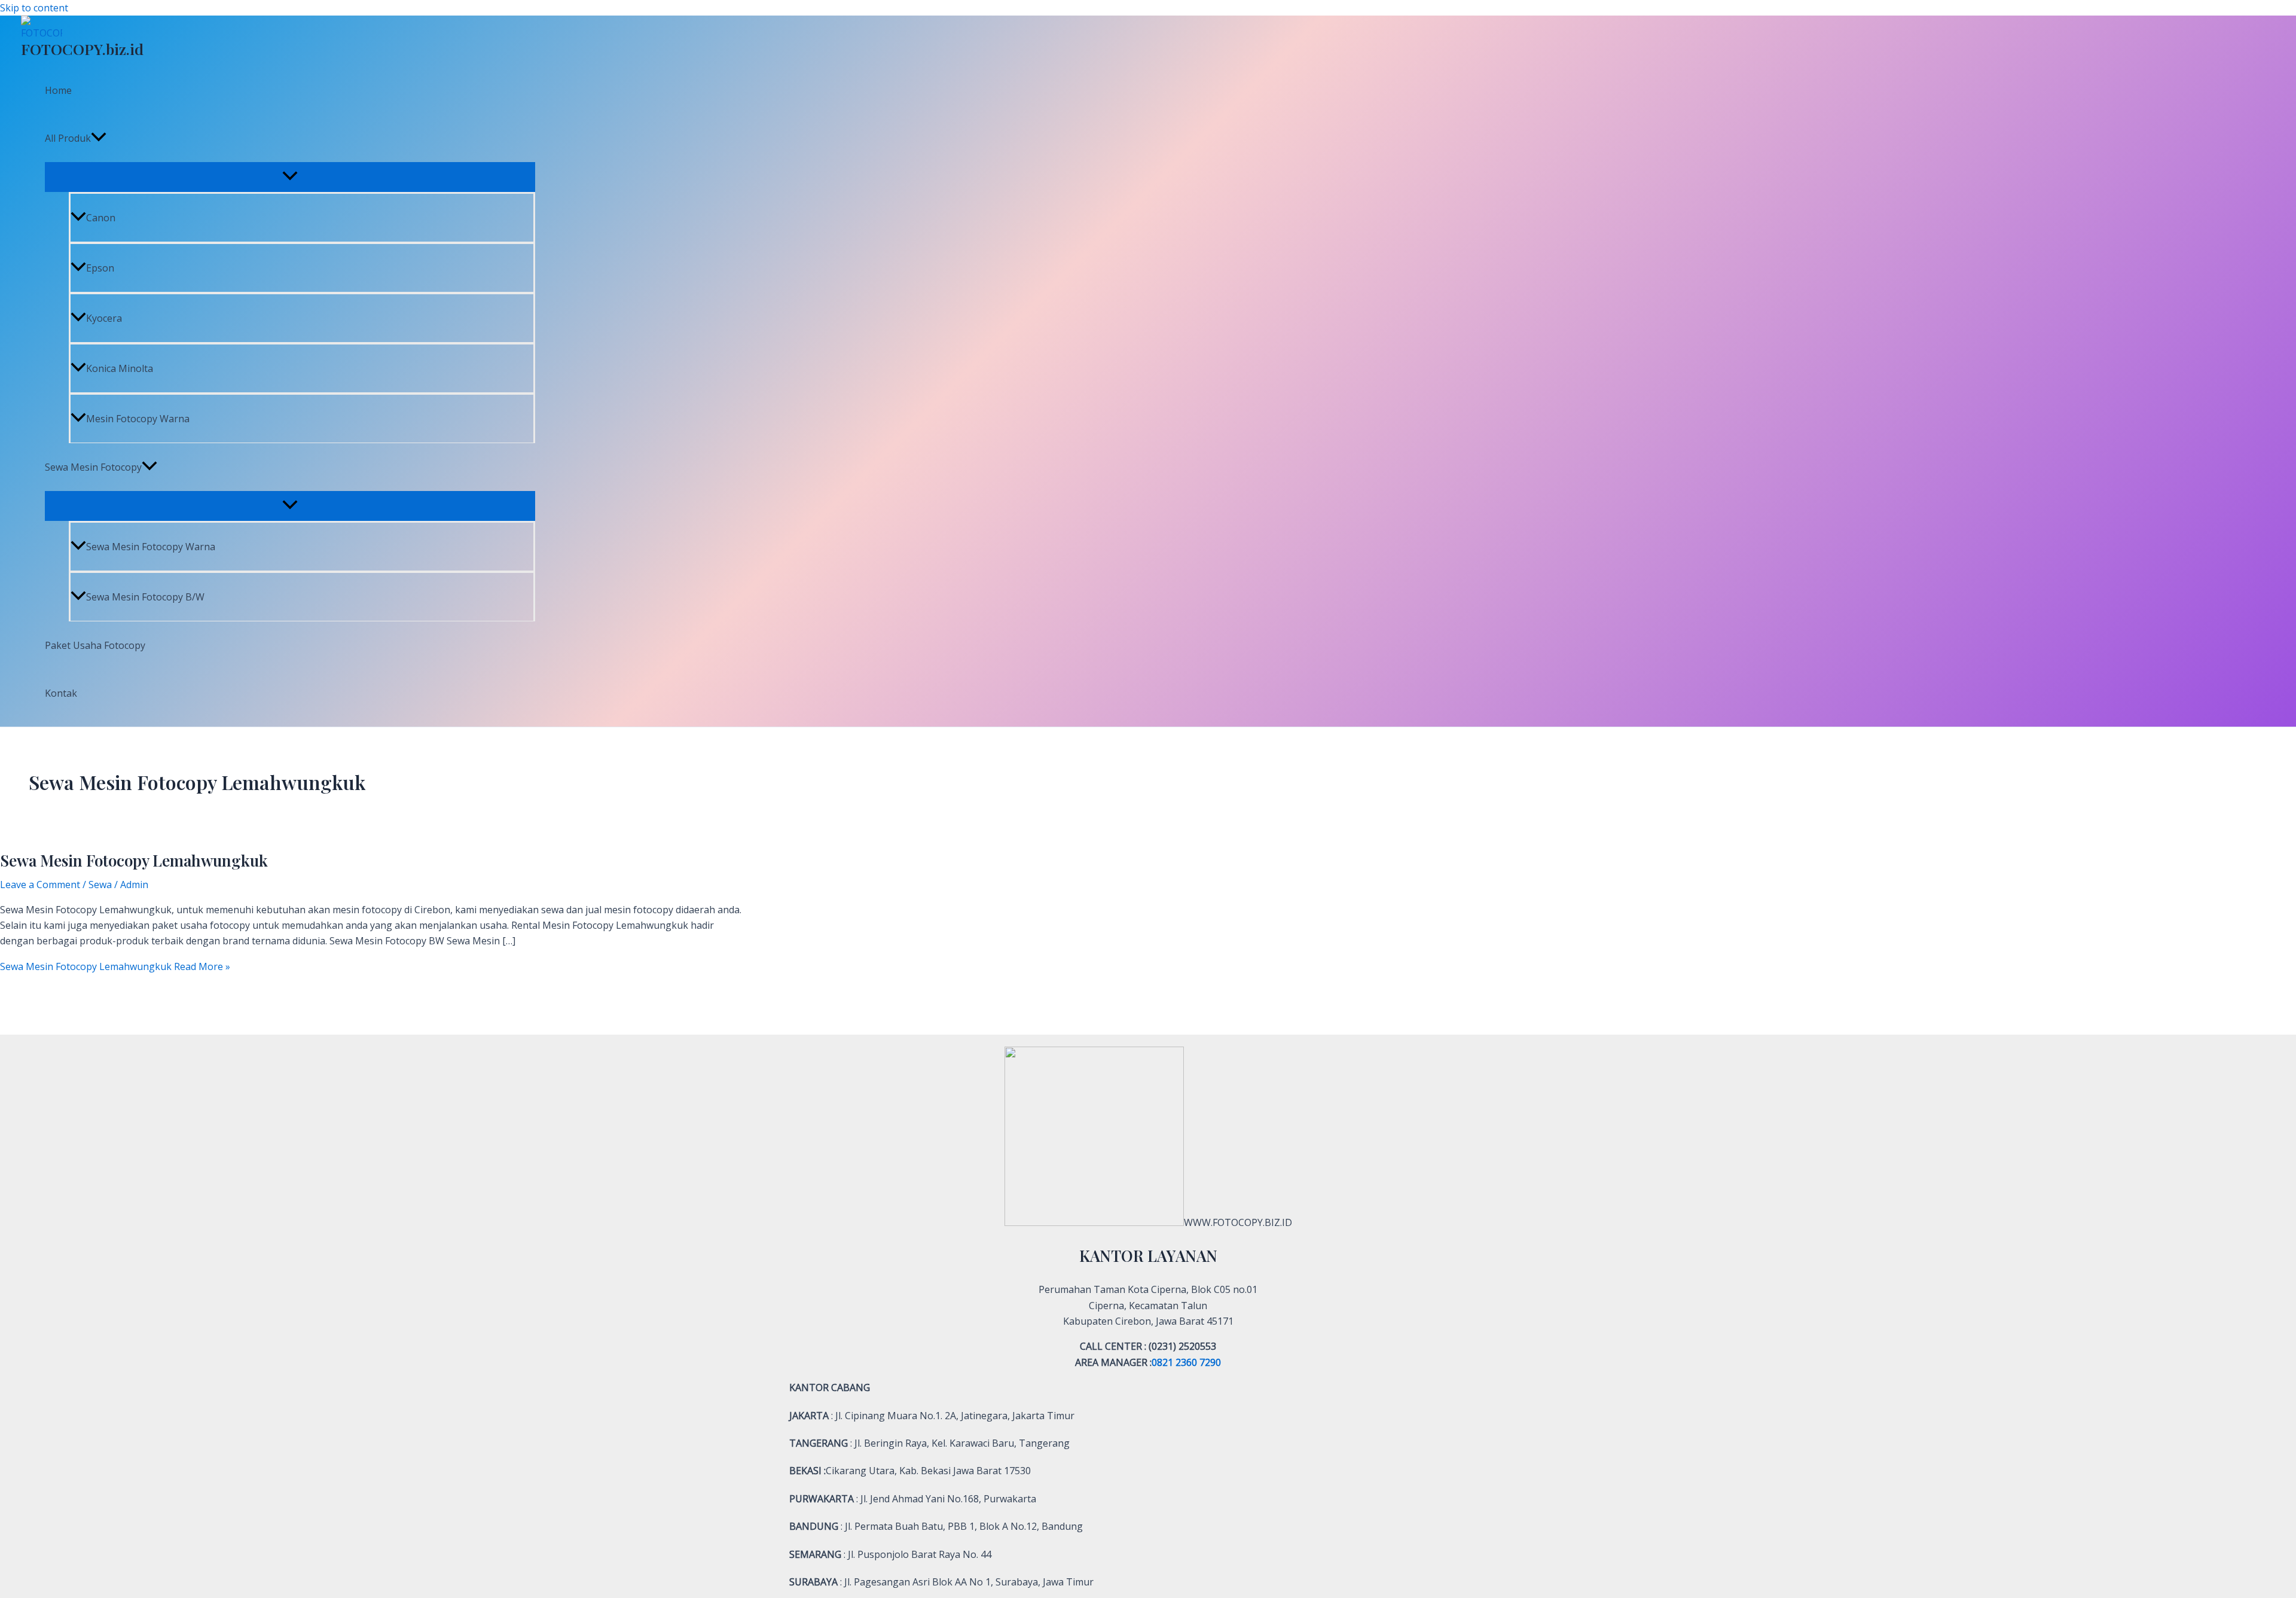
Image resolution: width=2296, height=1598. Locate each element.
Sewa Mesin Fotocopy (93, 467)
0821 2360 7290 (1186, 1362)
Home (58, 90)
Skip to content (34, 8)
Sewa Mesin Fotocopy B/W (145, 597)
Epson (100, 268)
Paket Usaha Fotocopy (95, 645)
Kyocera (104, 318)
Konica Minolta (120, 368)
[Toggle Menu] (290, 176)
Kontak (61, 693)
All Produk (68, 138)
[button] (99, 138)
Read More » (115, 966)
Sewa (100, 885)
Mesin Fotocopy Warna (138, 419)
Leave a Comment (40, 885)
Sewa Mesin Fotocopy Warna (151, 547)
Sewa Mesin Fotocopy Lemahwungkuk (134, 860)
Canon (101, 218)
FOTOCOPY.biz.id (82, 49)
